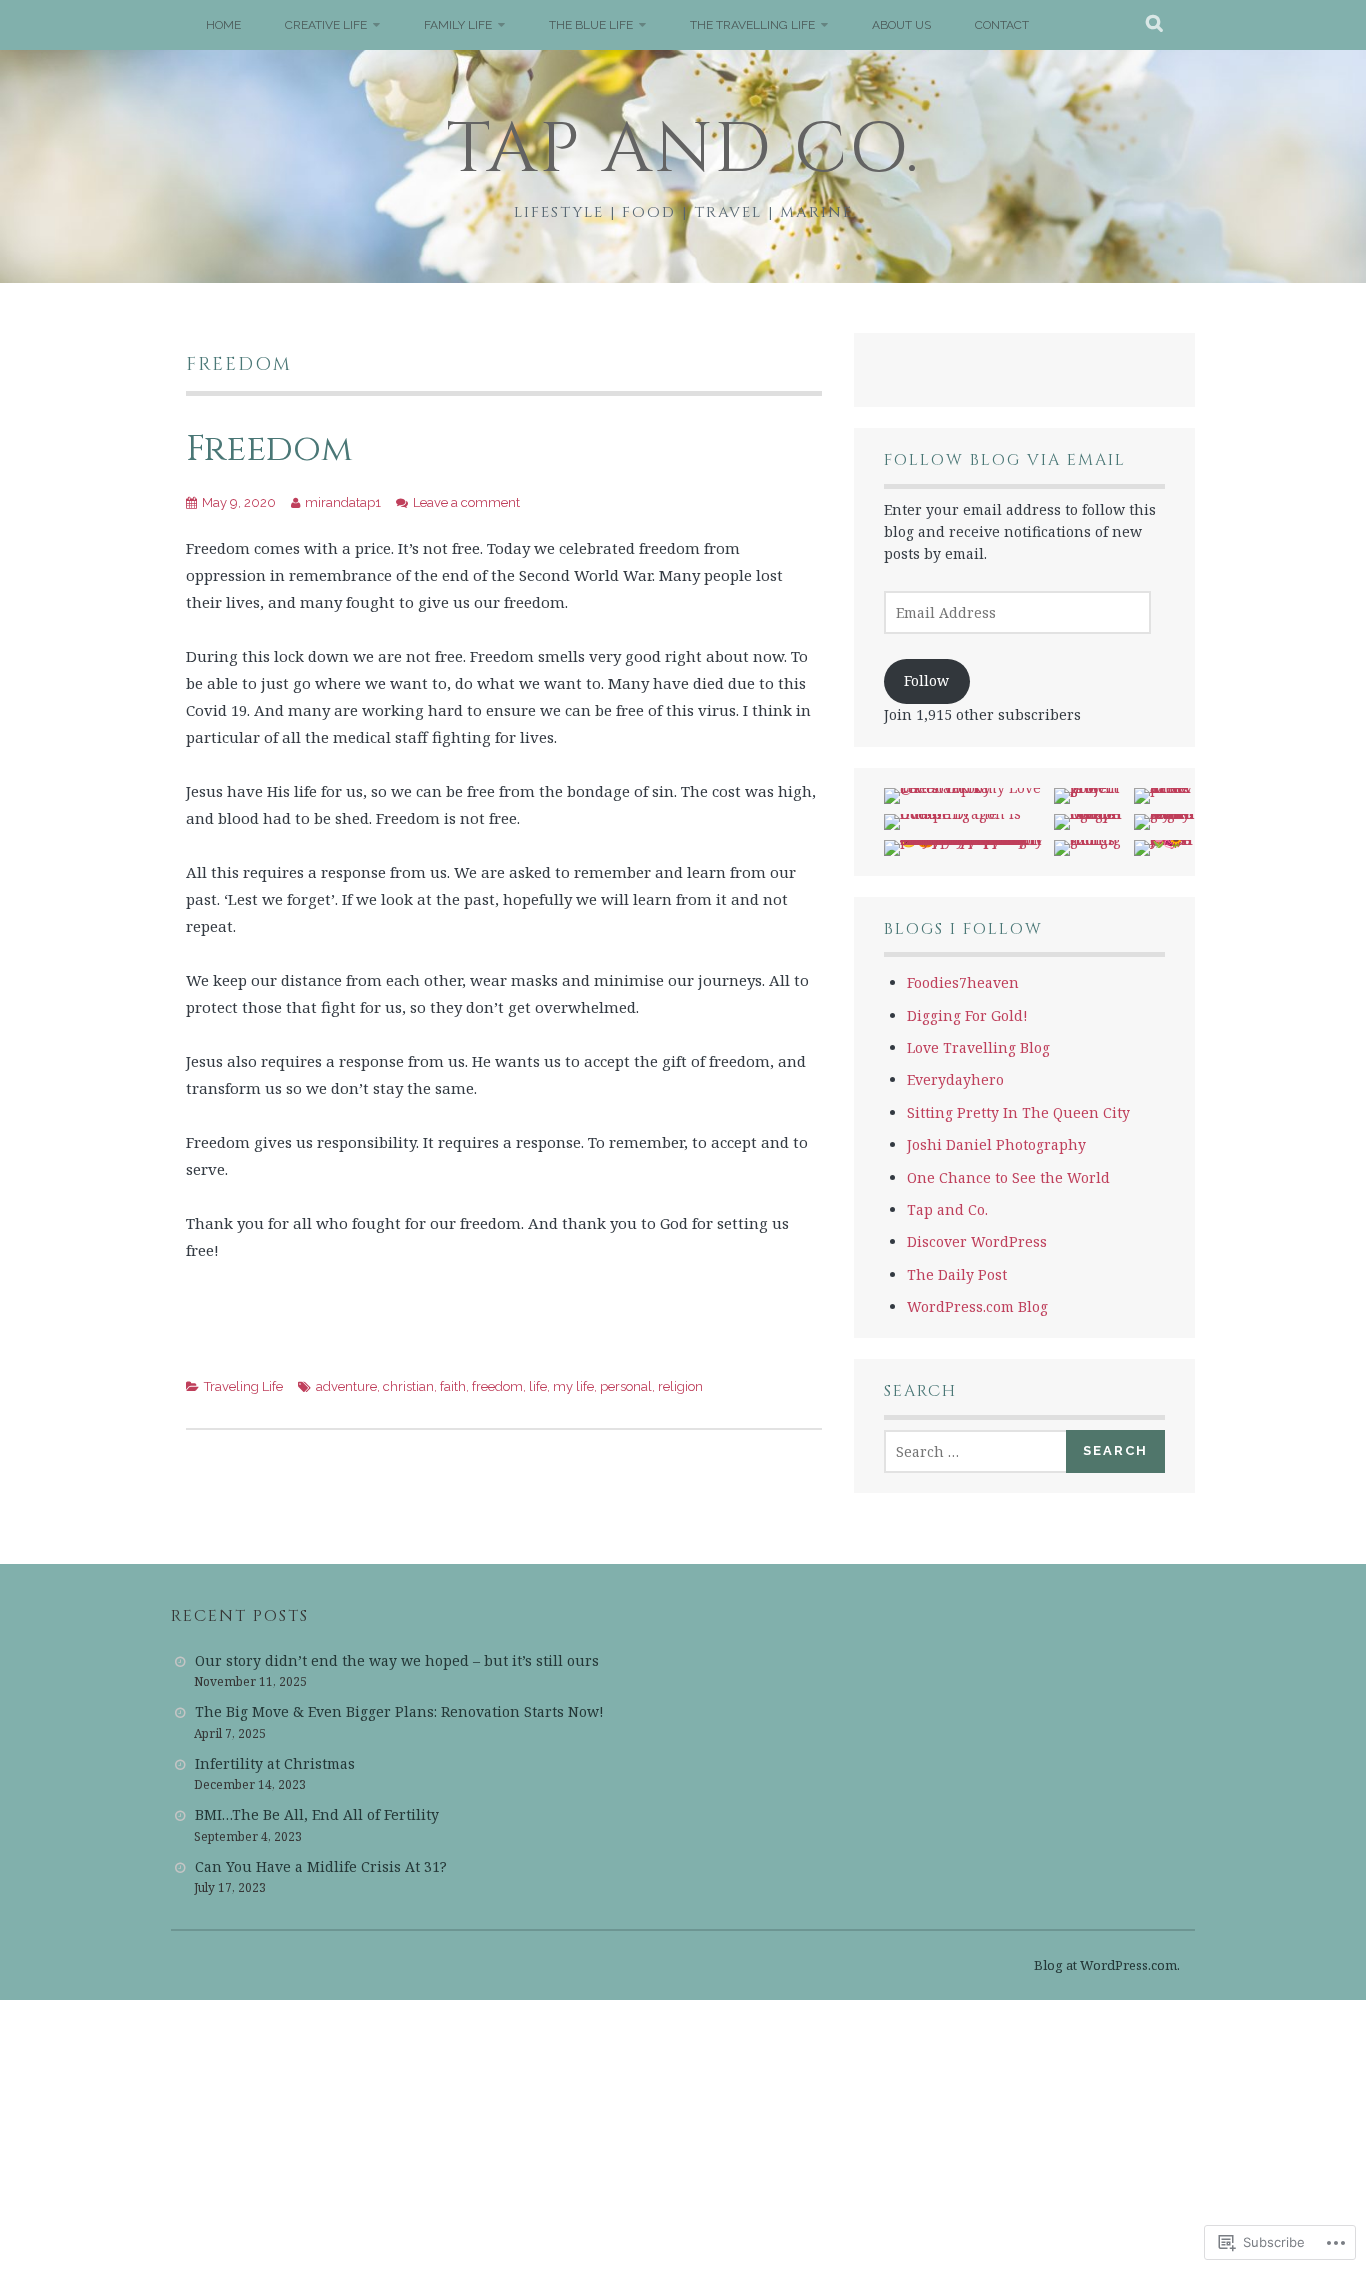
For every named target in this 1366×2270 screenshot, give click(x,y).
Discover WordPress (977, 1241)
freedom (497, 1386)
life (538, 1386)
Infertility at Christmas (275, 1763)
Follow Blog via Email (1005, 460)
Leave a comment (466, 502)
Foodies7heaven (963, 982)
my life (573, 1386)
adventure (346, 1386)
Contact (1002, 25)
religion (680, 1386)
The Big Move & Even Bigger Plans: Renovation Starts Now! (399, 1711)
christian (408, 1386)
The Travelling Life (752, 25)
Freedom (269, 449)
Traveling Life (243, 1386)
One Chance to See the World (1008, 1177)
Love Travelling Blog (978, 1047)
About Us (901, 25)
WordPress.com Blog (977, 1306)
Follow (926, 680)
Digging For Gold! (967, 1015)
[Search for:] (976, 1451)
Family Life (458, 25)
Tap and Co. (683, 150)
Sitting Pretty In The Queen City (1018, 1112)
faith (453, 1386)
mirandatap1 (343, 502)
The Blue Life (591, 25)
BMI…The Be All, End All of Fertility (317, 1814)
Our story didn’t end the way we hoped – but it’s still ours (397, 1660)
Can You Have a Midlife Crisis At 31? (321, 1866)
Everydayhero (955, 1079)
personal (626, 1386)
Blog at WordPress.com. (1107, 1965)
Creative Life (326, 25)
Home (223, 25)
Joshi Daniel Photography (996, 1144)
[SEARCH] (1155, 25)
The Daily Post (957, 1274)
